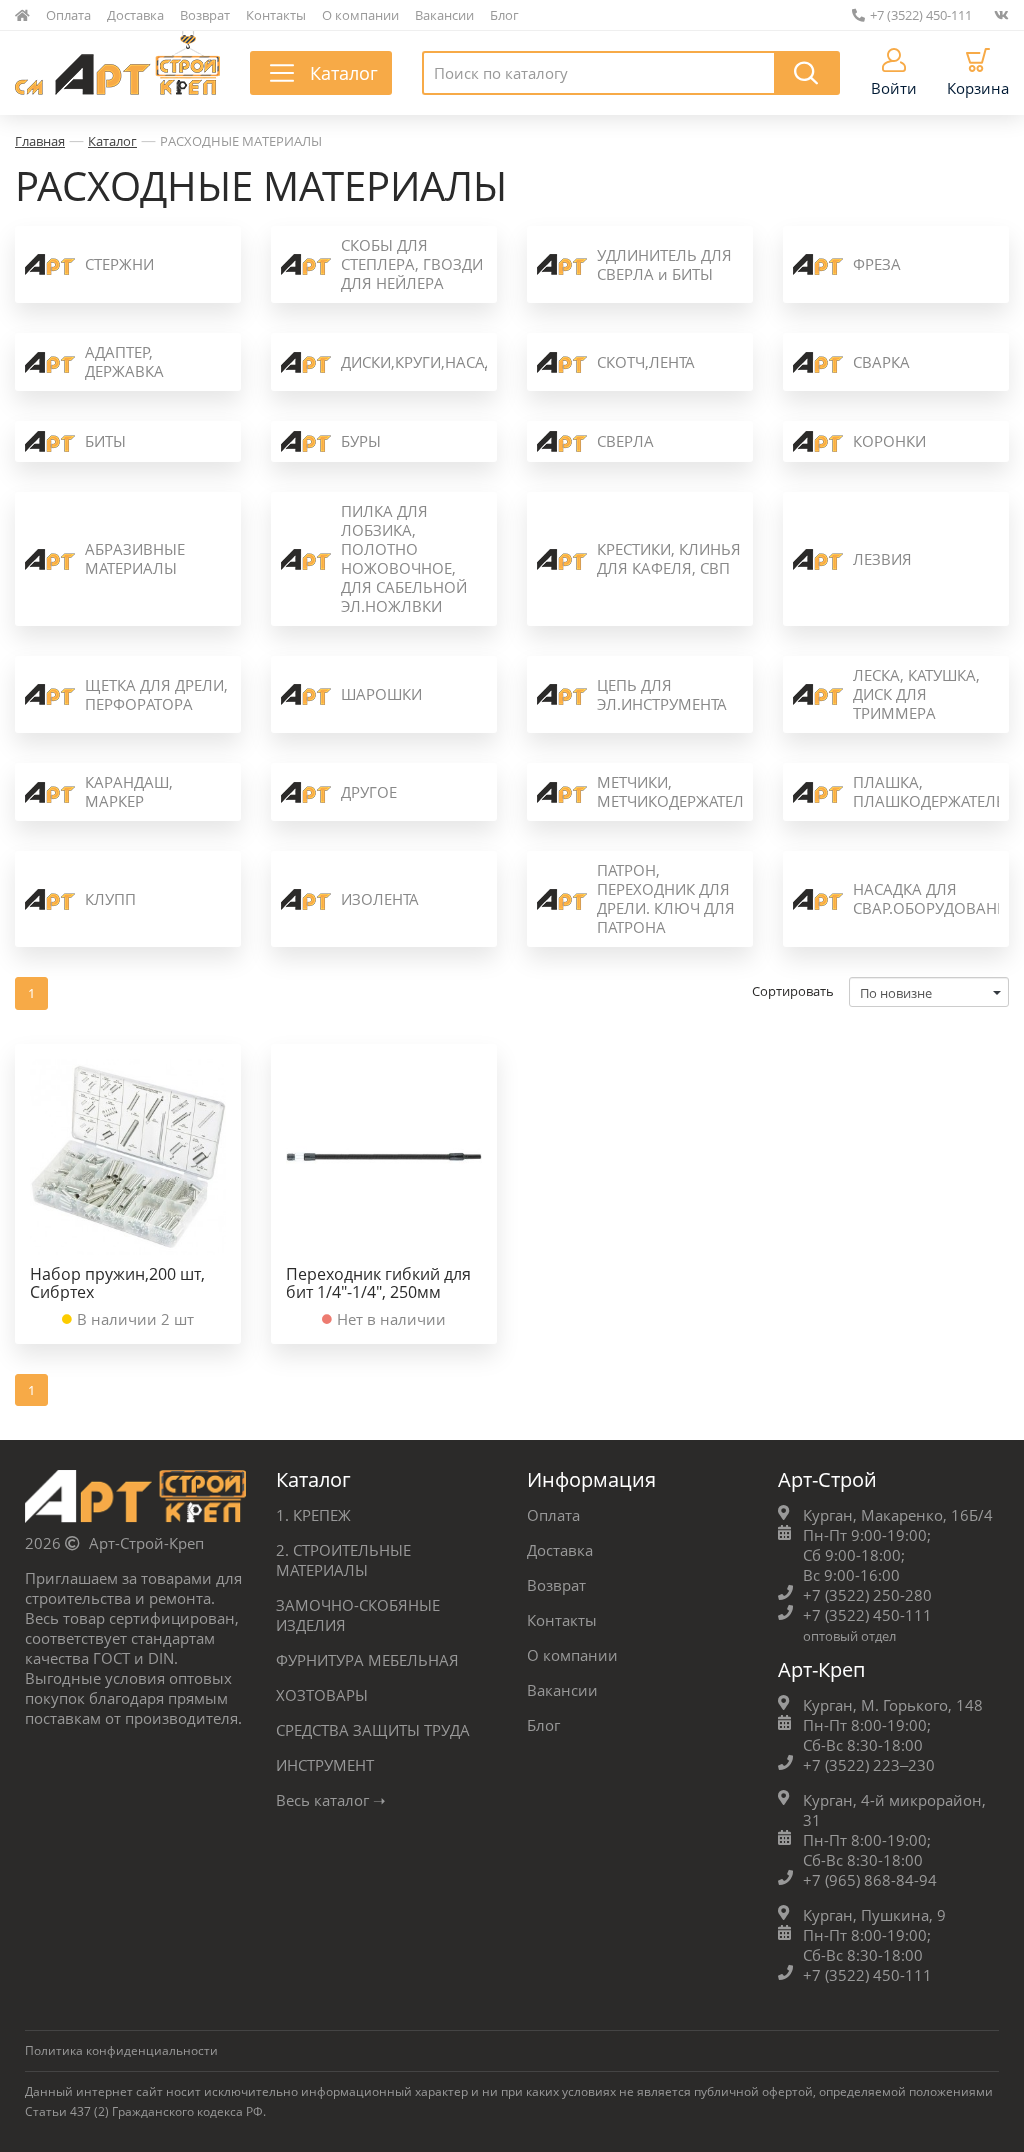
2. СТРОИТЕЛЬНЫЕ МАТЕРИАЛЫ (343, 1560)
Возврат (205, 15)
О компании (360, 15)
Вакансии (444, 15)
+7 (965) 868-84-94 (870, 1880)
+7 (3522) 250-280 (867, 1595)
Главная (40, 141)
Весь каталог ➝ (331, 1800)
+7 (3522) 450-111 (921, 15)
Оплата (68, 15)
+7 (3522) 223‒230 (869, 1765)
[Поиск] (807, 73)
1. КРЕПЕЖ (313, 1515)
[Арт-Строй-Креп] (135, 1501)
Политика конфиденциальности (121, 2050)
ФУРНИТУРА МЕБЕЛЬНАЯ (367, 1660)
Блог (504, 15)
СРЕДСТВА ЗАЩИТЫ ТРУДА (373, 1730)
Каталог (112, 141)
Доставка (135, 15)
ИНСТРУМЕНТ (325, 1765)
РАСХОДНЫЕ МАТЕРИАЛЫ (241, 141)
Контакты (276, 15)
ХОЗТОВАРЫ (322, 1695)
